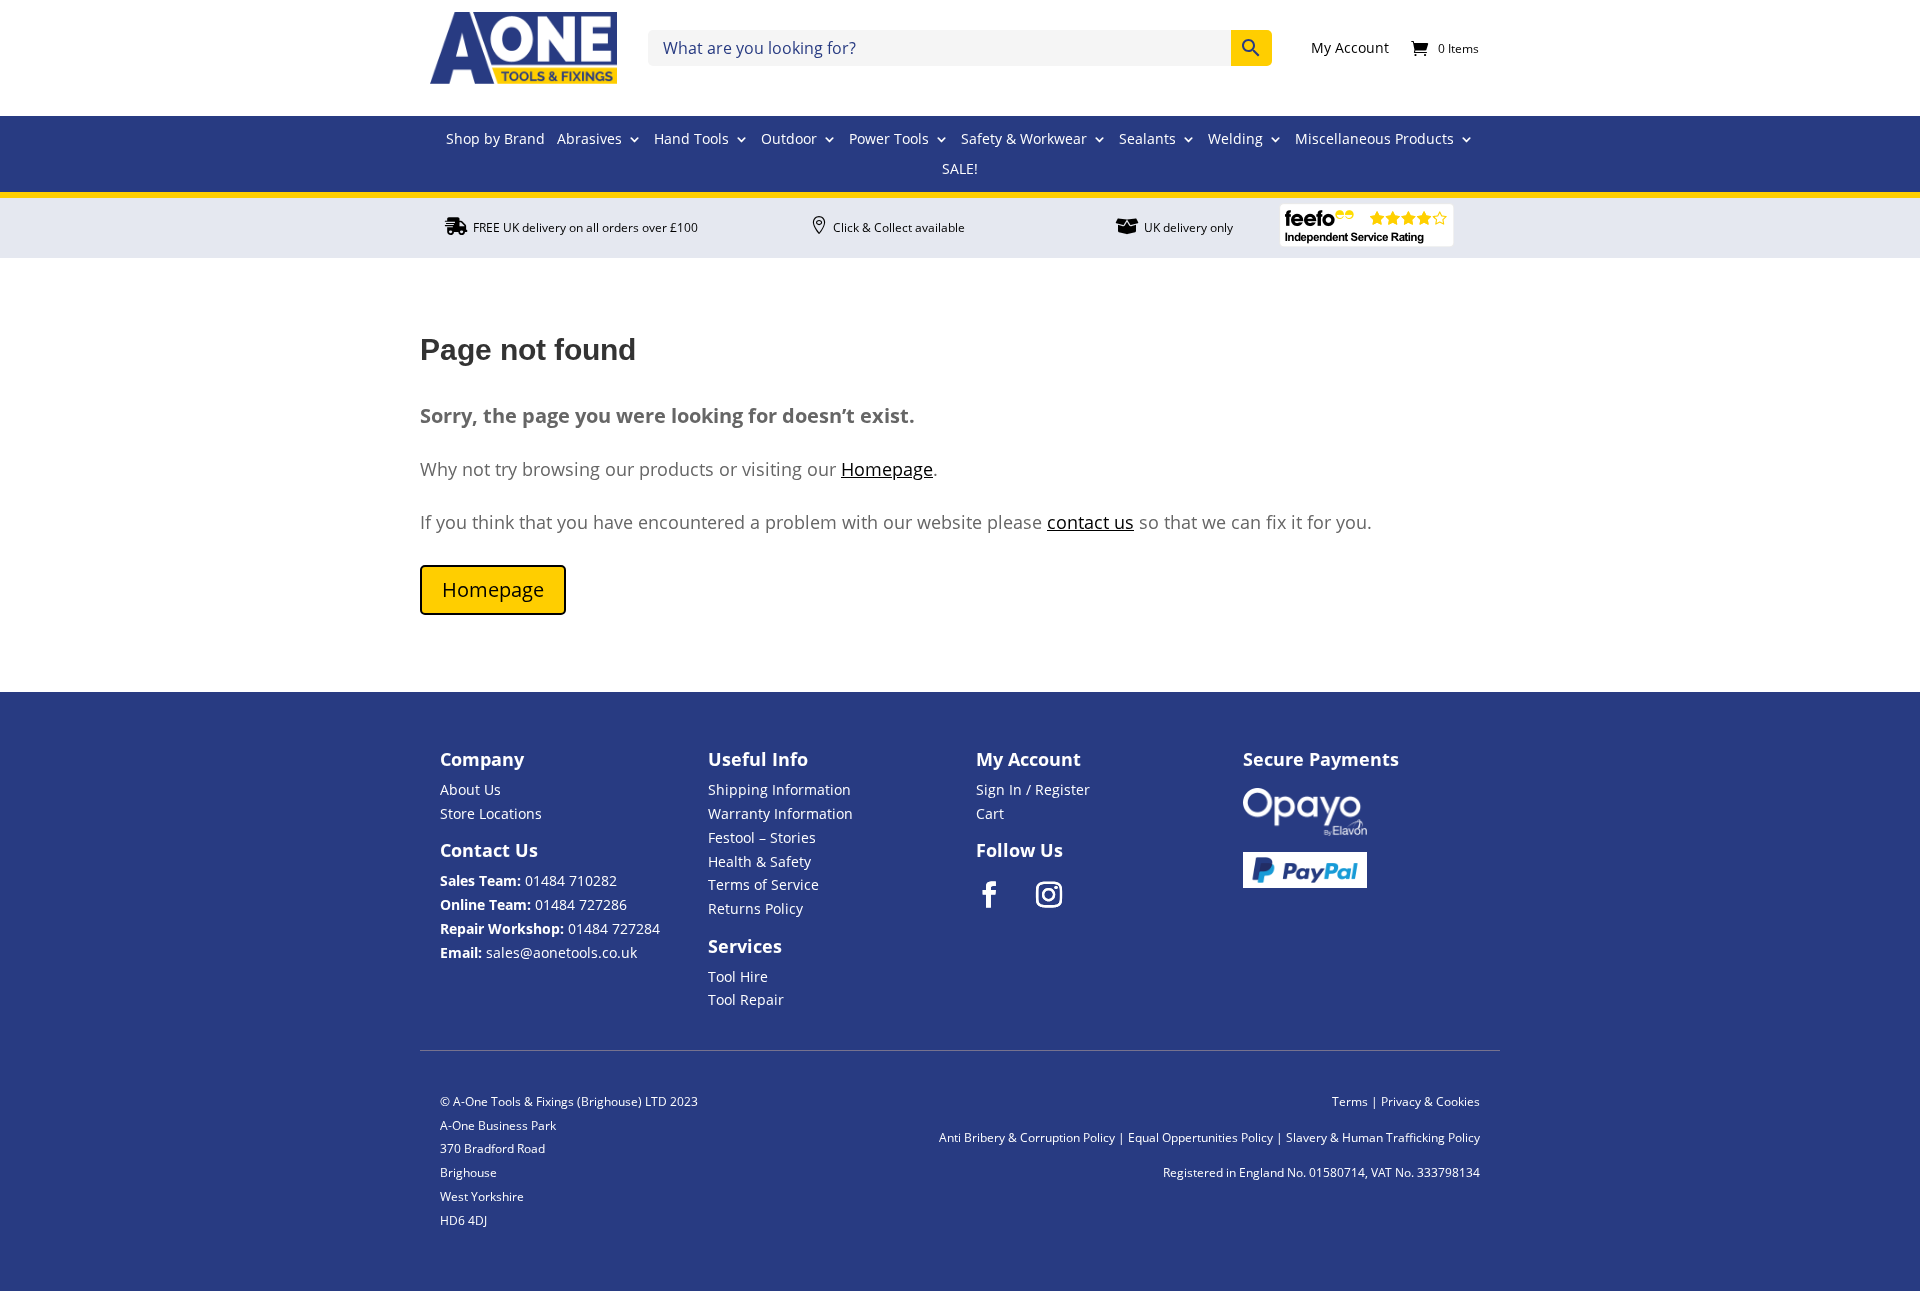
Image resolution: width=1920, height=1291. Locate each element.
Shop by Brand (495, 140)
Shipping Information (779, 789)
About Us (470, 789)
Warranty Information (780, 813)
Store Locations (491, 813)
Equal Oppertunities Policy (1200, 1137)
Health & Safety (759, 861)
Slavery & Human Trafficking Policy (1383, 1137)
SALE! (960, 170)
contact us (1090, 522)
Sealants (1147, 140)
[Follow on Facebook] (1002, 895)
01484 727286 (581, 904)
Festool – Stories (762, 837)
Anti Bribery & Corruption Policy (1027, 1137)
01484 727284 (614, 928)
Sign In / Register (1033, 789)
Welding (1235, 140)
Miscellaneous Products (1374, 140)
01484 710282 (571, 880)
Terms (1350, 1101)
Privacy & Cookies (1430, 1101)
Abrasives (589, 140)
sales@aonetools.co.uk (561, 952)
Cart (990, 813)
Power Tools (889, 140)
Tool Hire (738, 976)
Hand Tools (691, 140)
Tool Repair (746, 999)
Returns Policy (755, 908)
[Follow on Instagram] (1062, 895)
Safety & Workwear (1024, 140)
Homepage (887, 469)
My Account (1350, 49)
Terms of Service (763, 884)
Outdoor (789, 140)
